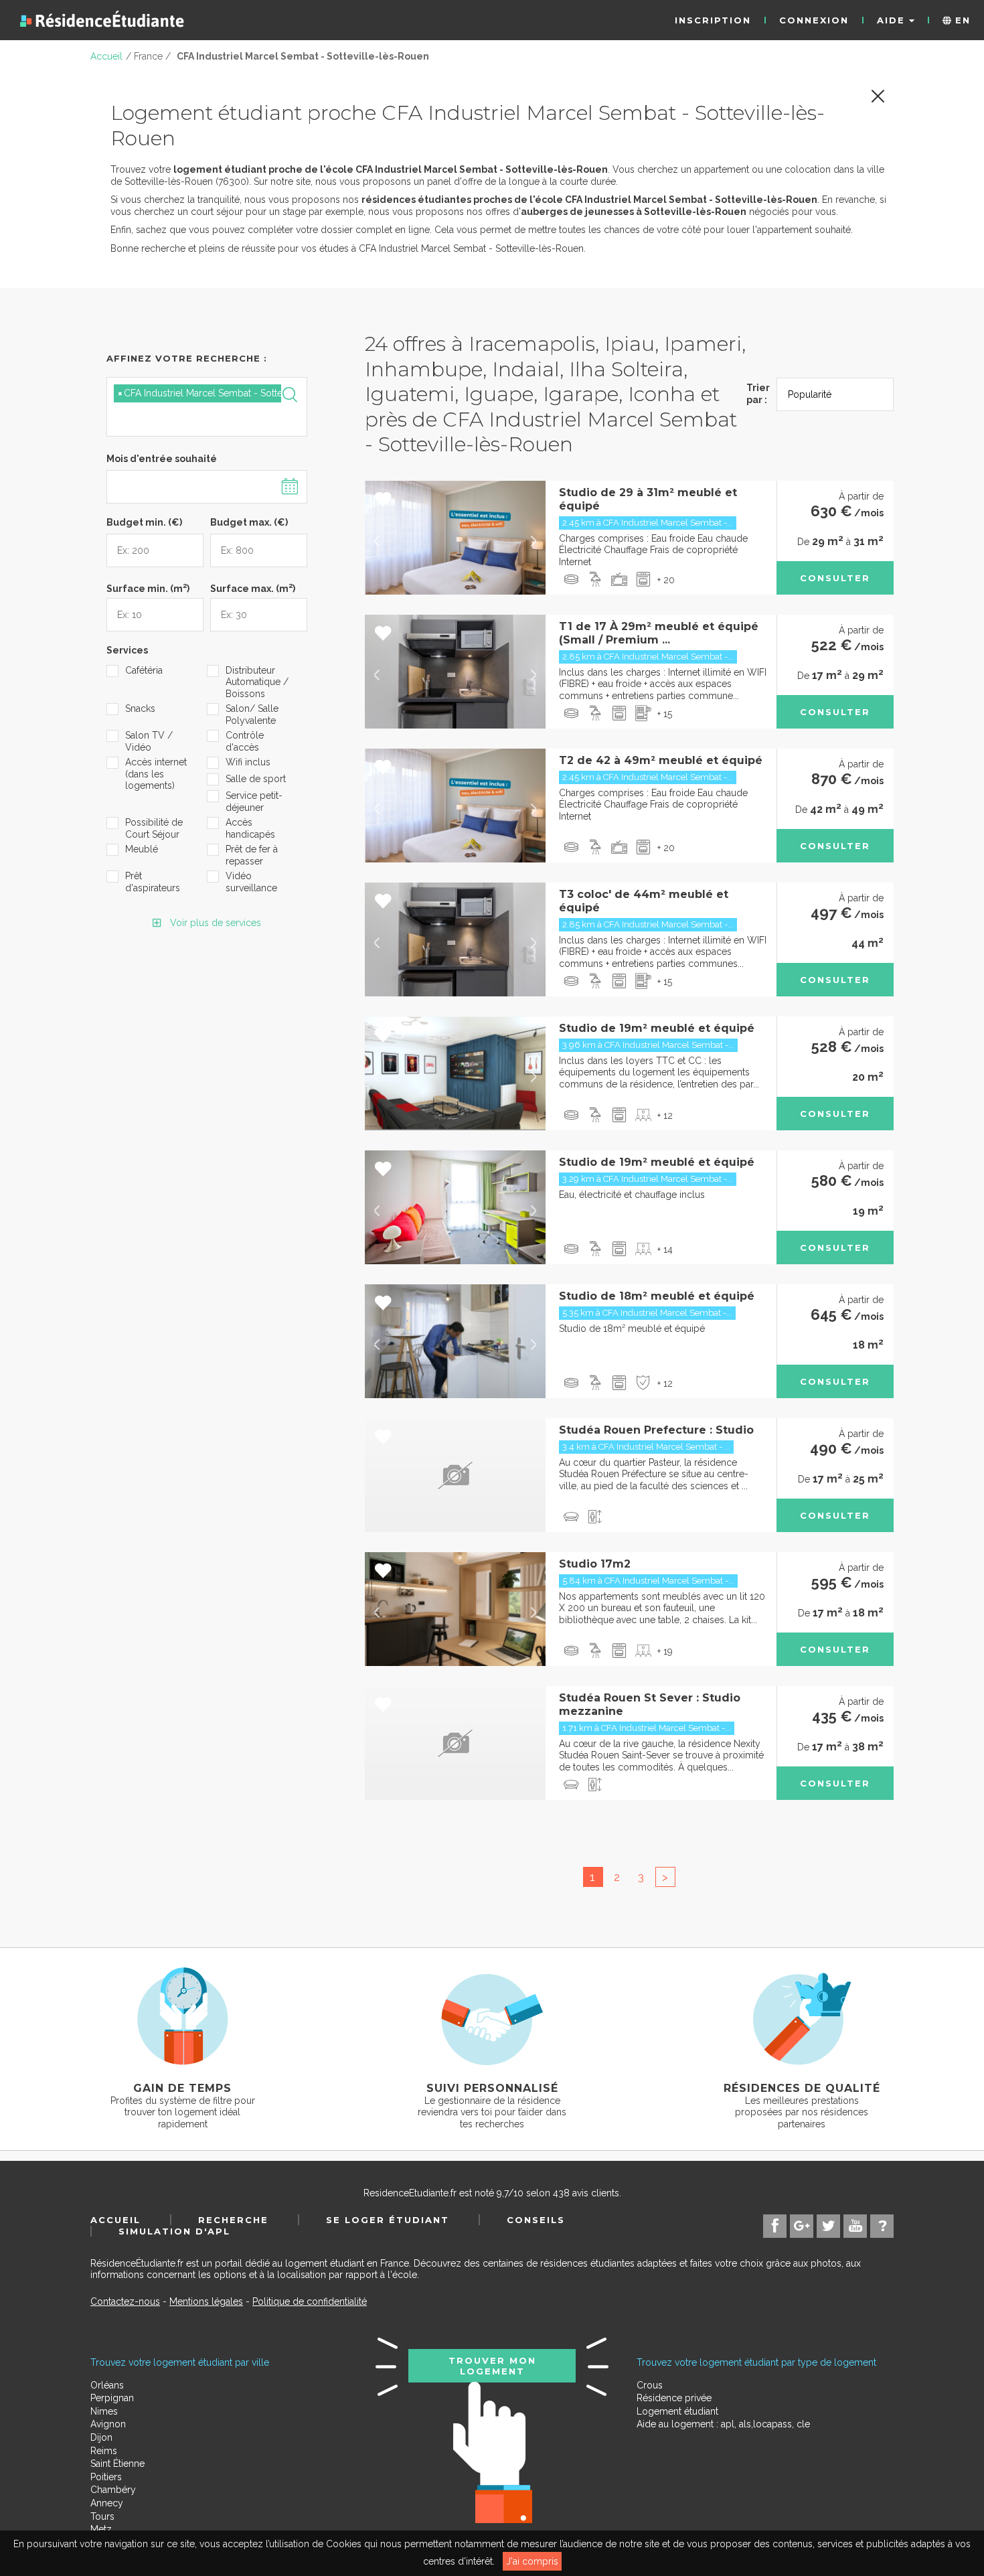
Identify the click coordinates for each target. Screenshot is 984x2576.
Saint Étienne (117, 2464)
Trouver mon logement (492, 2366)
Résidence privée (674, 2398)
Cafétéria (144, 670)
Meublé (142, 849)
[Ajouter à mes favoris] (383, 500)
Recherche (233, 2220)
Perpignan (112, 2398)
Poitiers (106, 2477)
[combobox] (207, 407)
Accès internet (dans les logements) (156, 774)
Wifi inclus (248, 762)
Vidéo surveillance (251, 882)
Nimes (104, 2411)
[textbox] (177, 418)
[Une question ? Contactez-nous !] (882, 2226)
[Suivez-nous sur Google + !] (802, 2226)
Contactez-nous (125, 2301)
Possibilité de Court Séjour (154, 828)
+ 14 (665, 1249)
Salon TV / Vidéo (149, 741)
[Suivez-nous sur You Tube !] (855, 2226)
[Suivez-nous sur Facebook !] (775, 2226)
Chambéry (113, 2490)
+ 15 (665, 714)
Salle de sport (256, 779)
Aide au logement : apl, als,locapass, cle (723, 2424)
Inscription (713, 20)
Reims (104, 2451)
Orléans (107, 2385)
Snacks (140, 708)
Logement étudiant (677, 2411)
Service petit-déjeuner (254, 802)
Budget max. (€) (249, 522)
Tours (102, 2516)
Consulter (835, 578)
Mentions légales (206, 2301)
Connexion (814, 20)
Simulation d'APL (174, 2231)
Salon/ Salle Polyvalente (252, 714)
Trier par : (758, 394)
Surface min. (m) (148, 587)
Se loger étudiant (388, 2220)
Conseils (536, 2220)
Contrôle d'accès (245, 741)
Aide (893, 20)
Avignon (108, 2424)
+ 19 (665, 1651)
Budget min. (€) (144, 522)
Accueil (115, 2220)
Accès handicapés (250, 828)
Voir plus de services (214, 923)
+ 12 (665, 1116)
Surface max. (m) (253, 587)
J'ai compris (532, 2561)
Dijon (101, 2437)
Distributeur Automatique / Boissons (257, 682)
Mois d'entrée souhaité (162, 459)
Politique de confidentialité (310, 2301)
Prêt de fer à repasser (252, 855)
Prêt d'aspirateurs (153, 882)
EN (961, 20)
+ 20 (666, 580)
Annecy (107, 2503)
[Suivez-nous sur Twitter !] (828, 2226)
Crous (650, 2385)
